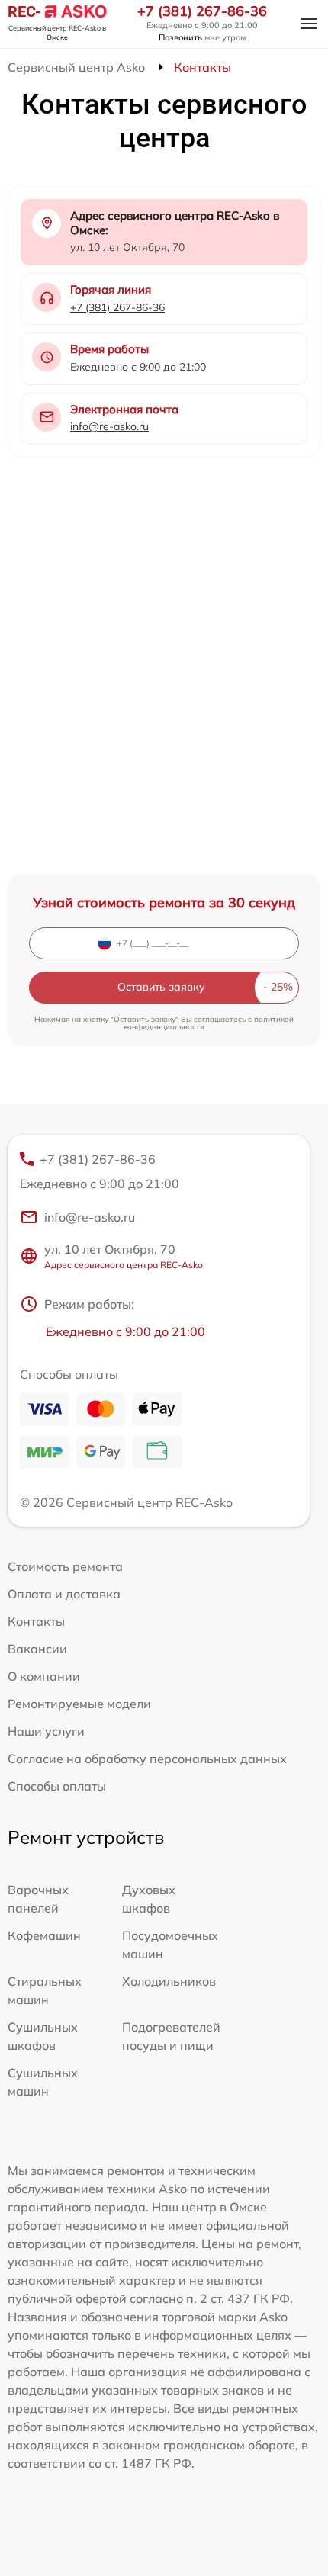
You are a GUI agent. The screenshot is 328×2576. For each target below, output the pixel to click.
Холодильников (169, 1981)
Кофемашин (44, 1935)
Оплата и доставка (64, 1594)
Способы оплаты (57, 1786)
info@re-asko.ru (109, 426)
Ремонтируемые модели (79, 1704)
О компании (44, 1676)
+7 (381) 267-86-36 (202, 11)
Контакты (36, 1621)
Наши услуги (46, 1731)
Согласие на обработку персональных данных (147, 1759)
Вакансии (37, 1649)
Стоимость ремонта (65, 1566)
